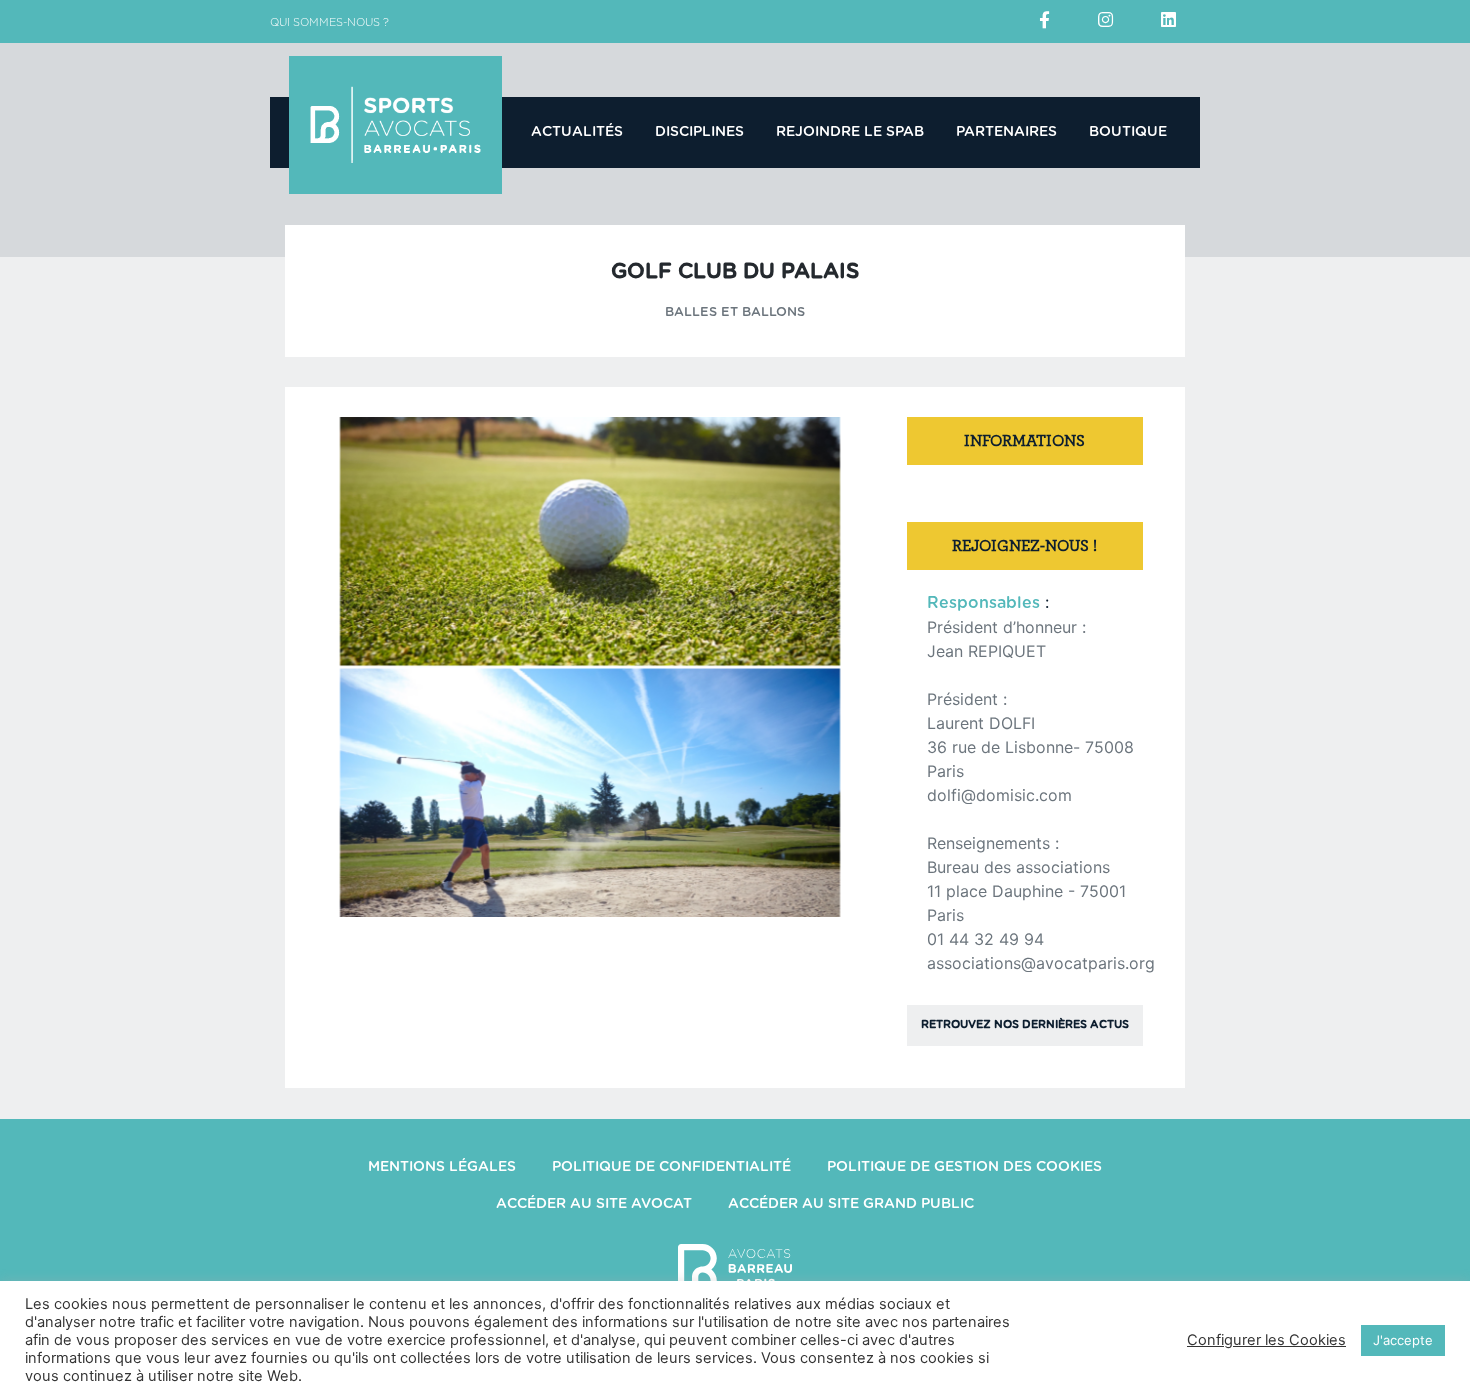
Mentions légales (442, 1167)
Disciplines (699, 132)
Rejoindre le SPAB (850, 132)
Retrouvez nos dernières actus (1025, 1024)
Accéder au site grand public (851, 1204)
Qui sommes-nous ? (329, 22)
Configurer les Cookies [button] (1266, 1340)
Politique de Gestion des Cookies (964, 1167)
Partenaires (1006, 132)
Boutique (1128, 132)
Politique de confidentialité (671, 1167)
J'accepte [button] (1403, 1340)
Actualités (577, 132)
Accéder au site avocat (594, 1204)
